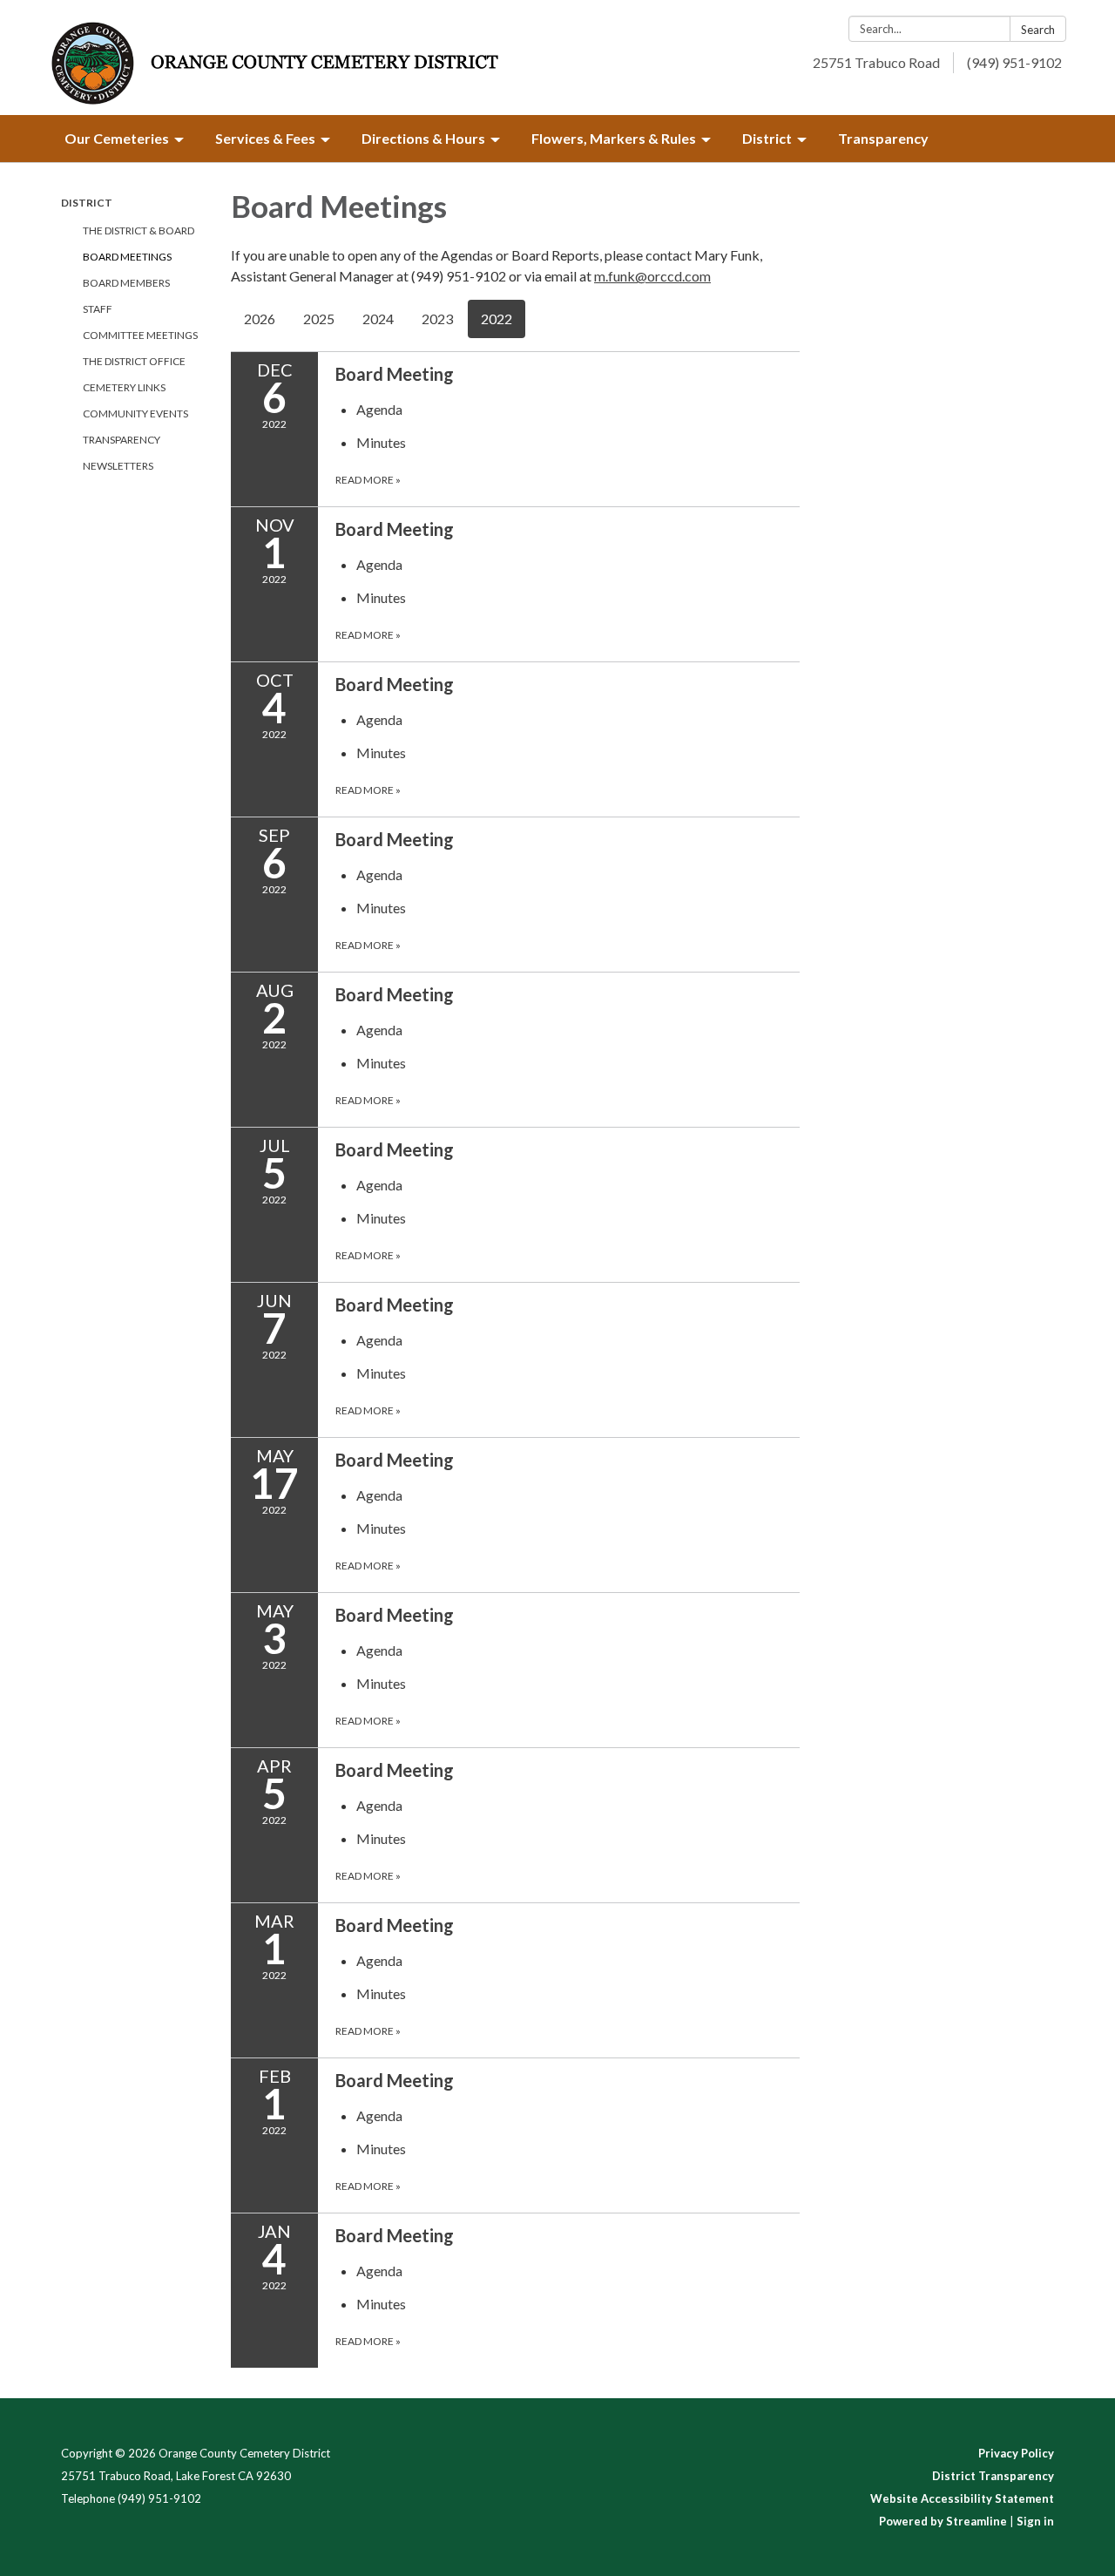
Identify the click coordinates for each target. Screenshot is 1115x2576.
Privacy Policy (1016, 2453)
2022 (497, 319)
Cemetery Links (124, 387)
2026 (260, 319)
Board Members (126, 283)
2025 (319, 319)
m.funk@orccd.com (652, 276)
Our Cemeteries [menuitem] (117, 138)
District (87, 203)
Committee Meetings (140, 335)
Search (1038, 30)
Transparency (122, 440)
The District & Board (139, 230)
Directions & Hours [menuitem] (423, 138)
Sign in (1035, 2521)
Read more (368, 480)
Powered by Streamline (943, 2521)
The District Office (134, 361)
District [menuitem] (767, 138)
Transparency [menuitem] (883, 138)
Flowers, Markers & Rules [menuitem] (614, 138)
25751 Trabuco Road (876, 62)
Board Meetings (127, 257)
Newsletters (118, 466)
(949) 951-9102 (1014, 62)
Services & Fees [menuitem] (265, 138)
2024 (378, 319)
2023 (437, 319)
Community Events (135, 414)
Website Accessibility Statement (962, 2498)
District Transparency (993, 2476)
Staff (98, 309)
